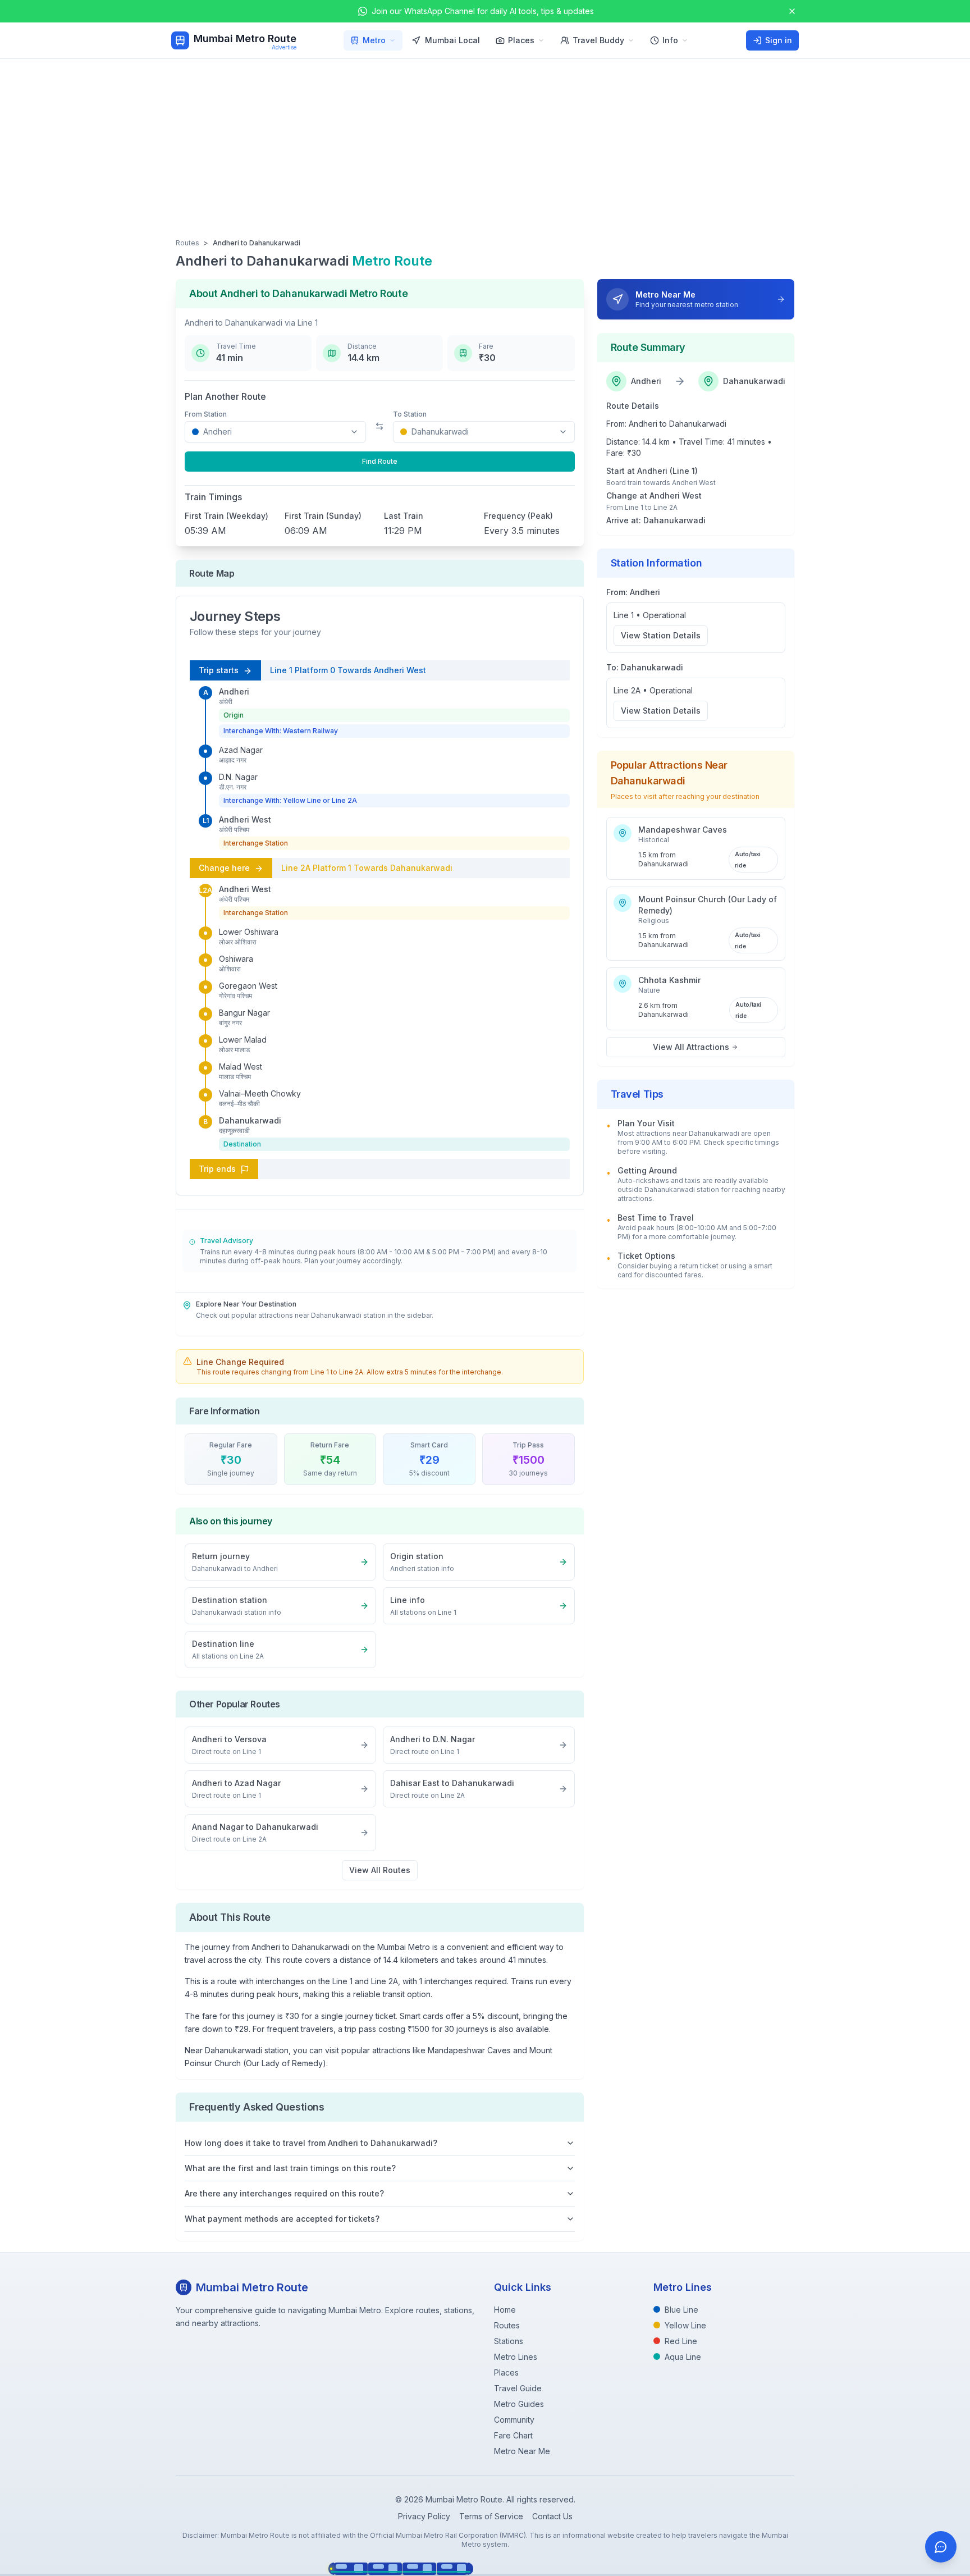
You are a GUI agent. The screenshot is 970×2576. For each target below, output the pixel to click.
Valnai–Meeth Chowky (260, 1093)
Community (514, 2420)
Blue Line (681, 2310)
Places (521, 40)
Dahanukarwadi (250, 1120)
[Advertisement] (485, 143)
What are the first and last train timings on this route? (290, 2168)
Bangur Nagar (244, 1013)
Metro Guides (519, 2404)
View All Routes (380, 1870)
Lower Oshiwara (249, 932)
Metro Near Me (522, 2451)
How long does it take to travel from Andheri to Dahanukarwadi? (311, 2143)
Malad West (241, 1067)
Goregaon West (248, 986)
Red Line (681, 2341)
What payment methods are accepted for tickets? (282, 2219)
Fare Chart (513, 2435)
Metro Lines (516, 2357)
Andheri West (245, 819)
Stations (509, 2341)
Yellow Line (685, 2325)
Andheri (234, 691)
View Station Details (661, 635)
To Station (410, 414)
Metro (374, 40)
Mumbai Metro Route (245, 38)
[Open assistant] (941, 2547)
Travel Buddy (598, 40)
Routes (187, 243)
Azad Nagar (241, 750)
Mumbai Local (452, 40)
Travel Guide (518, 2388)
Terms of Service (491, 2516)
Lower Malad (243, 1040)
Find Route (380, 461)
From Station (206, 414)
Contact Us (552, 2516)
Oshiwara (236, 959)
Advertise (284, 47)
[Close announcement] (792, 11)
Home (505, 2310)
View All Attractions (691, 1047)
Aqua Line (683, 2357)
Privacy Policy (424, 2516)
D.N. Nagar (238, 777)
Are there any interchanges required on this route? (284, 2193)
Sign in (779, 40)
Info (670, 40)
